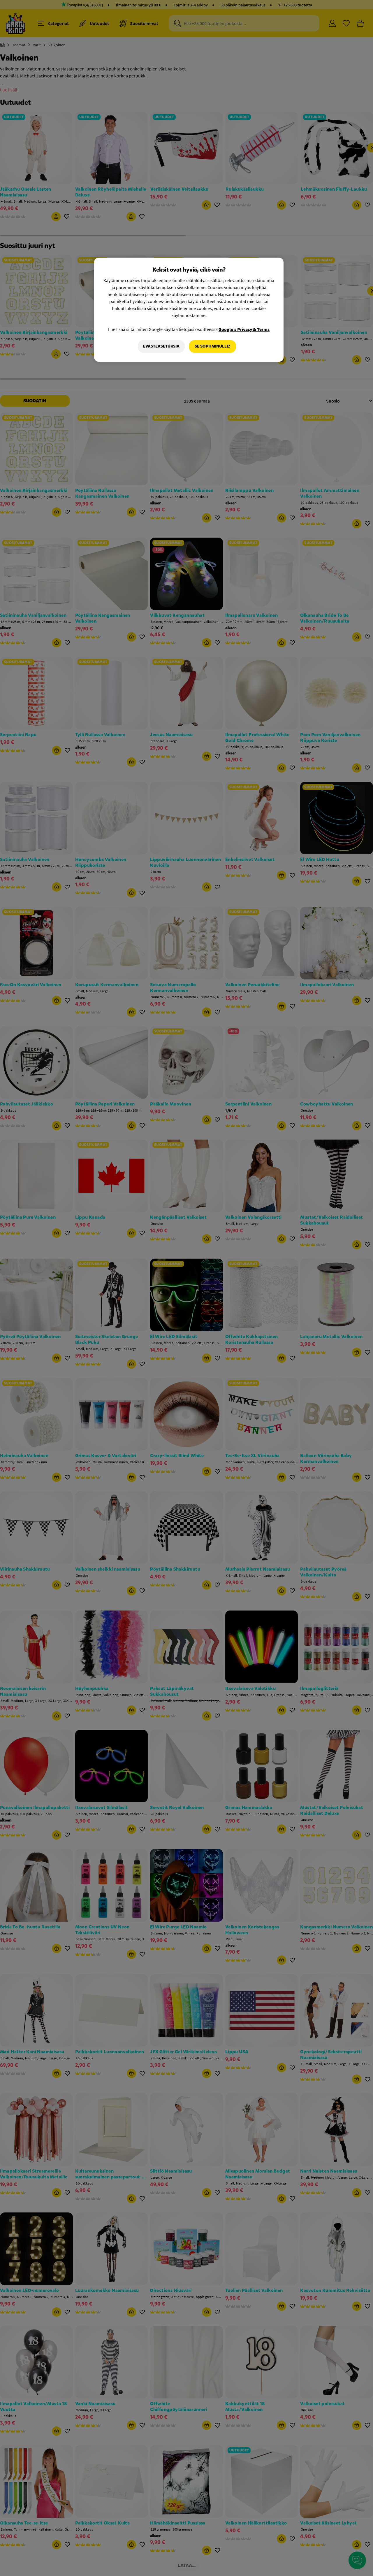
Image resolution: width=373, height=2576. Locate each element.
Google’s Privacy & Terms (244, 329)
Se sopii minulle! (212, 346)
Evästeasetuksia (161, 346)
